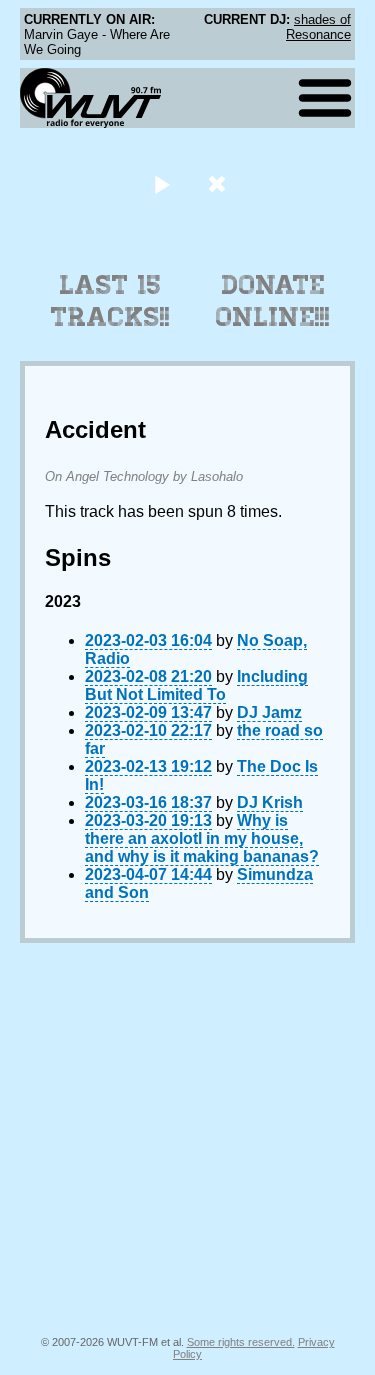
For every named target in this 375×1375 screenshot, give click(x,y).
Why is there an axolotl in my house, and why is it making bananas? (202, 838)
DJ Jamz (269, 712)
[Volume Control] (219, 183)
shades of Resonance (318, 27)
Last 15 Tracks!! (110, 301)
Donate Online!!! (273, 301)
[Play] (162, 183)
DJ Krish (270, 802)
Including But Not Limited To (196, 685)
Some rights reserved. (241, 1342)
